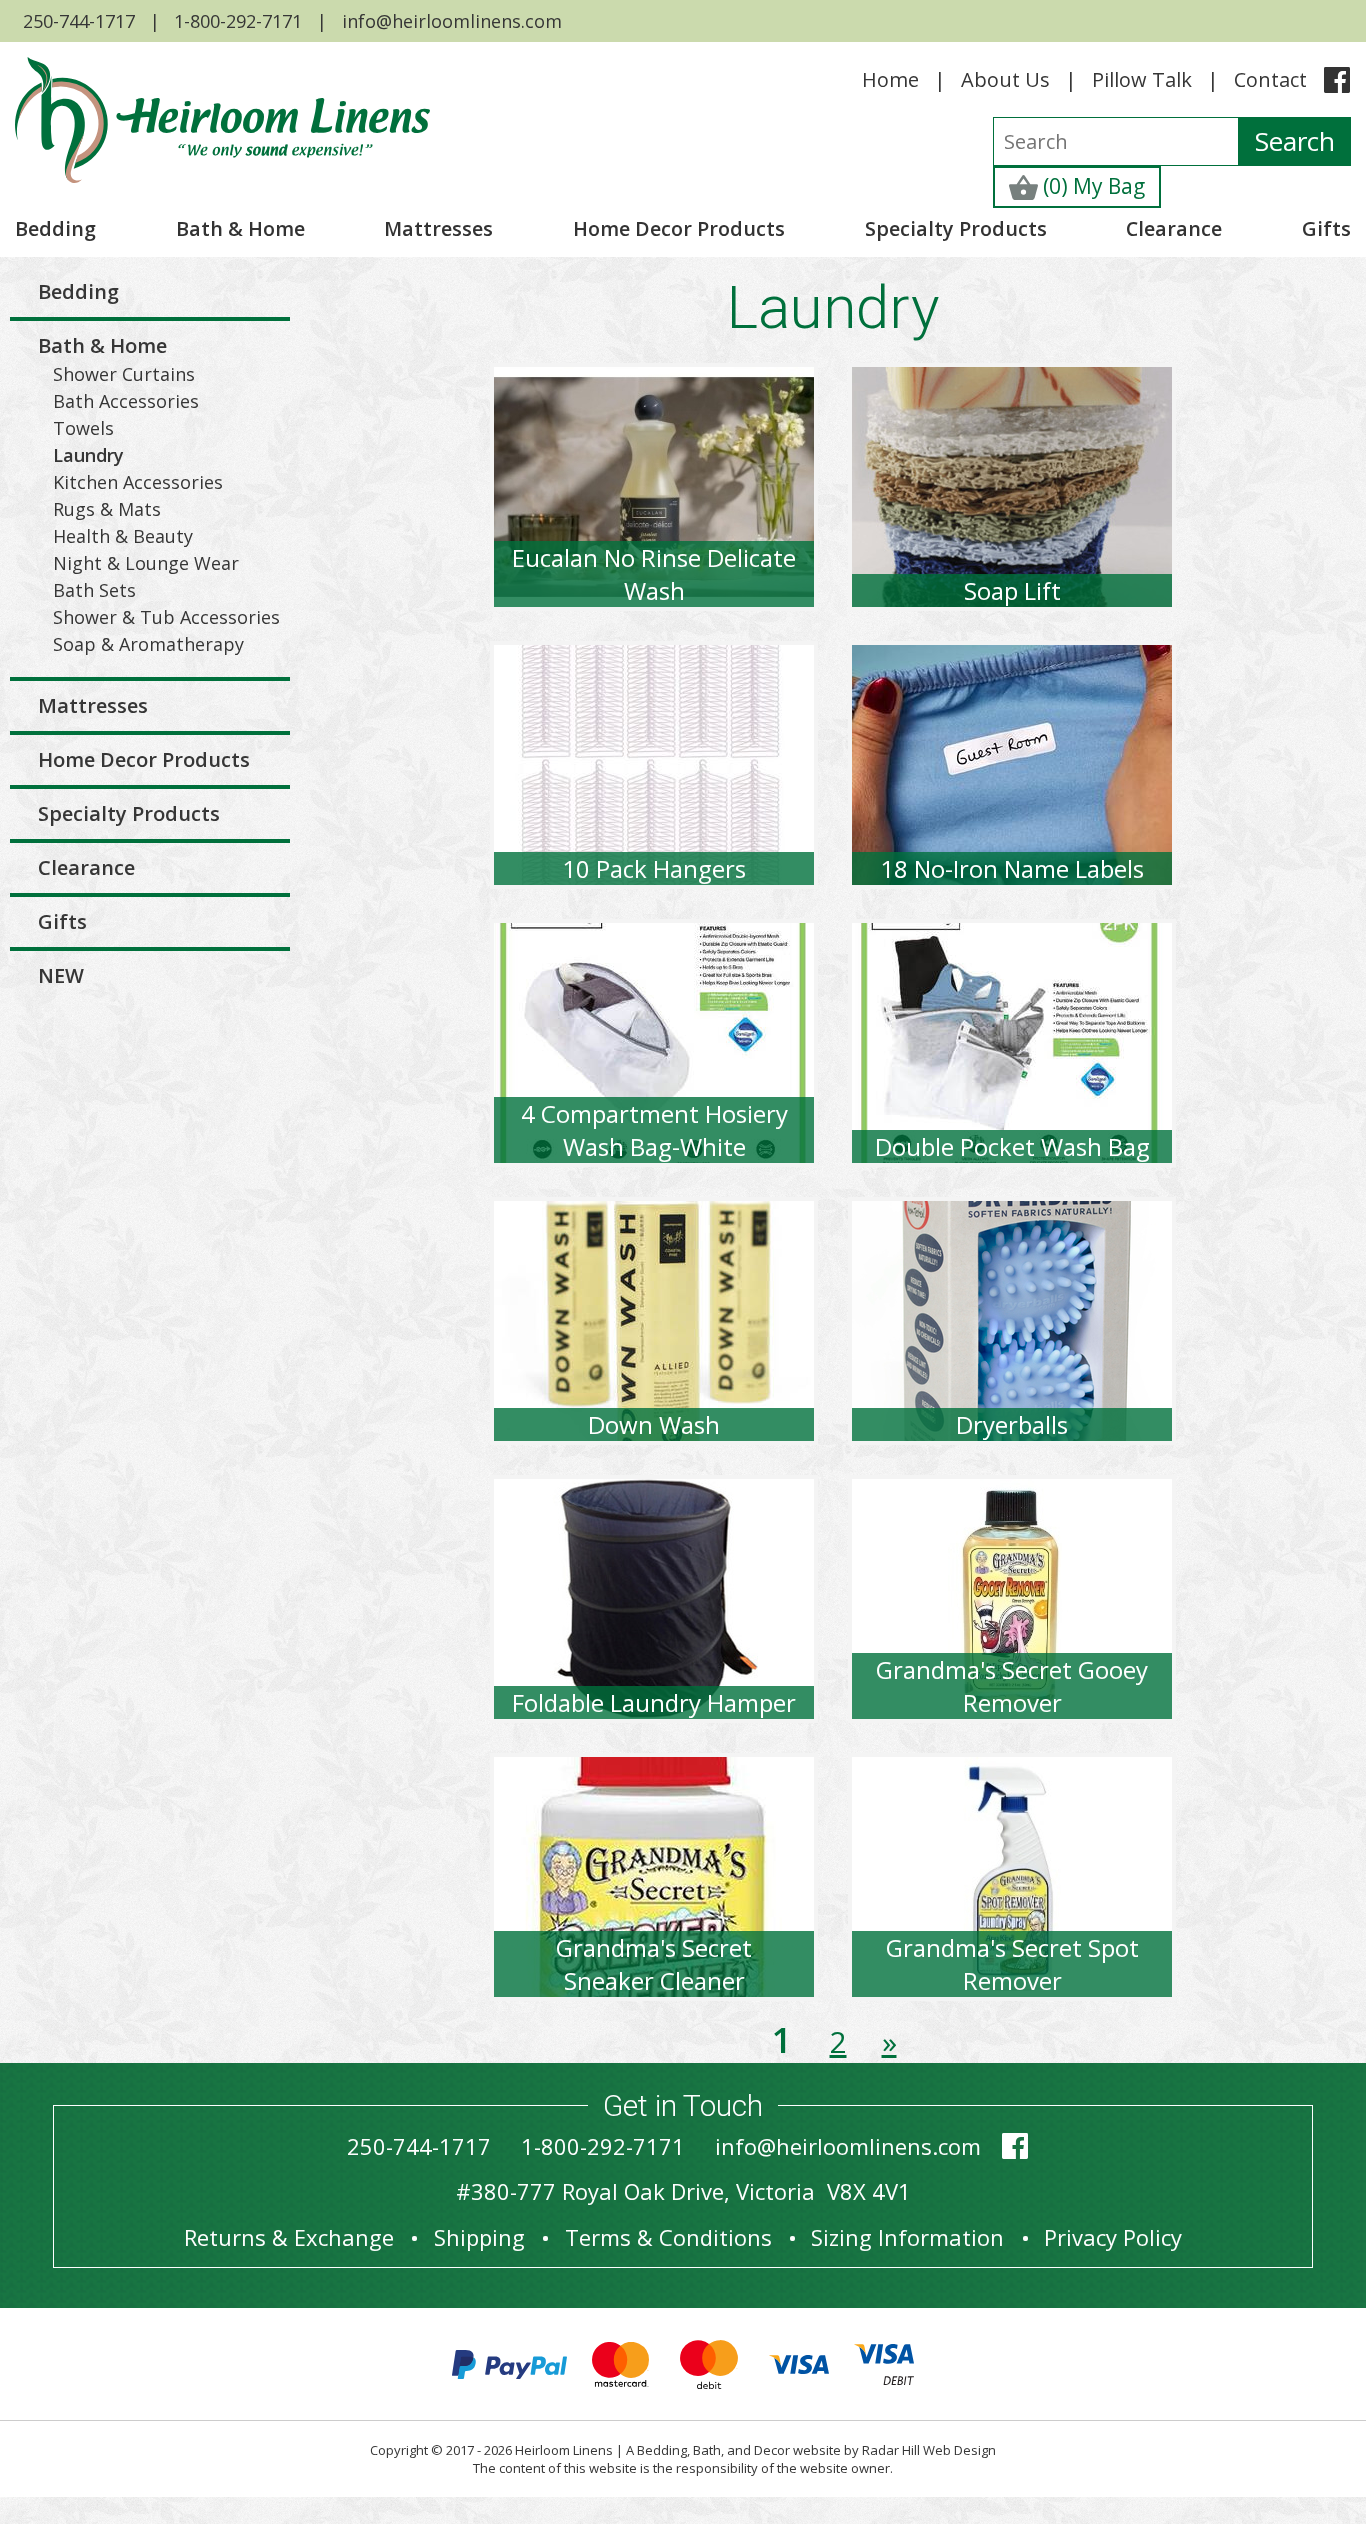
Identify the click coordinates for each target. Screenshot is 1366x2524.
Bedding (55, 228)
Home (890, 79)
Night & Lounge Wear (146, 563)
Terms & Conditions (668, 2237)
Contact (1270, 79)
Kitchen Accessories (138, 482)
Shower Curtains (124, 374)
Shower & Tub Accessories (166, 617)
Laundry (88, 455)
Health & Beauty (123, 536)
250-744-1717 (79, 21)
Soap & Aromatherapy (148, 644)
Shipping (479, 2237)
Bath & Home (240, 228)
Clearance (1174, 228)
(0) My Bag (1091, 186)
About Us (1005, 79)
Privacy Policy (1113, 2237)
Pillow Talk (1142, 79)
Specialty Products (956, 228)
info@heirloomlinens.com (452, 21)
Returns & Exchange (289, 2237)
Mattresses (438, 228)
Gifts (1326, 228)
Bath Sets (94, 590)
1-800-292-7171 (238, 21)
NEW (61, 975)
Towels (83, 428)
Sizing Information (907, 2237)
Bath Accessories (126, 401)
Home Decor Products (679, 228)
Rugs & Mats (107, 509)
